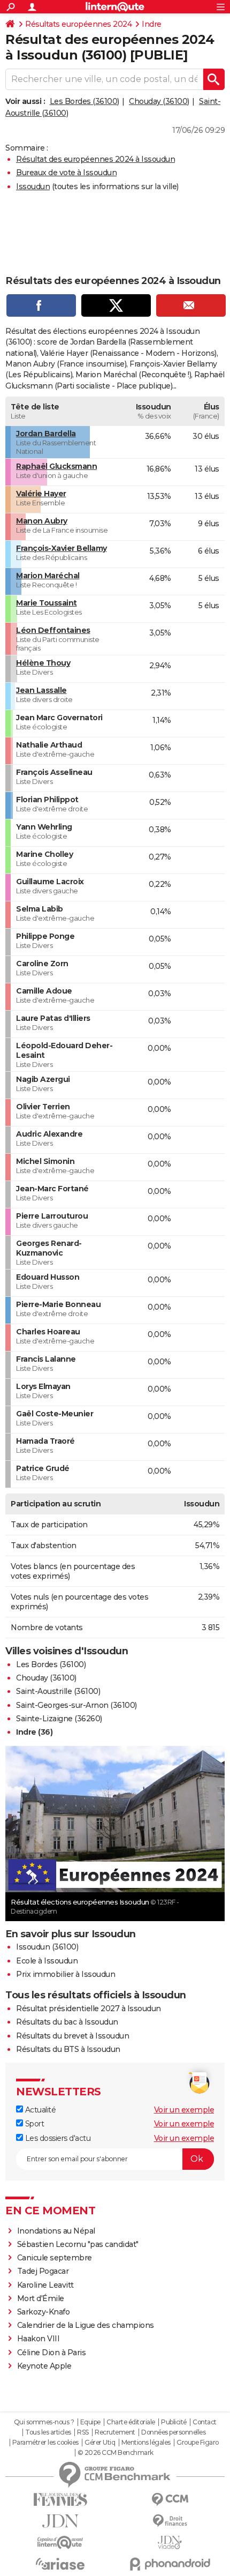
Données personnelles (173, 2432)
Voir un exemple (184, 2110)
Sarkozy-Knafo (44, 2312)
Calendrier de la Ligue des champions (86, 2325)
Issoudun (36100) (47, 1947)
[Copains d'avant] (60, 2543)
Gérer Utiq (100, 2443)
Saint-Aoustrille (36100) (58, 1691)
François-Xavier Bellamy (62, 548)
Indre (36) (34, 1732)
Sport (33, 2124)
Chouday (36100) (159, 101)
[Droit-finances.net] (170, 2521)
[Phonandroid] (170, 2564)
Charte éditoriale (131, 2422)
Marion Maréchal (48, 576)
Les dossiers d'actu (57, 2138)
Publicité (174, 2422)
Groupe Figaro (198, 2443)
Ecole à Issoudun (47, 1961)
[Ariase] (60, 2564)
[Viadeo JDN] (170, 2543)
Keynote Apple (44, 2366)
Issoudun (33, 186)
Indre (152, 24)
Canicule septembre (55, 2258)
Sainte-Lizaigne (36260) (59, 1719)
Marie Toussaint (47, 603)
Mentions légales (146, 2443)
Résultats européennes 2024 (78, 24)
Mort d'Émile (41, 2298)
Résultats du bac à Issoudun (67, 2022)
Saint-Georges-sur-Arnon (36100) (76, 1705)
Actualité (39, 2110)
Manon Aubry (42, 521)
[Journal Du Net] (60, 2521)
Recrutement (115, 2432)
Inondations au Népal (56, 2231)
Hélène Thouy (43, 663)
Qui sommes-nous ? (44, 2422)
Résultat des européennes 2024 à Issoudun (95, 159)
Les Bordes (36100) (85, 101)
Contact (205, 2422)
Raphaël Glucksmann (56, 466)
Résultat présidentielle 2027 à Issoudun (89, 2008)
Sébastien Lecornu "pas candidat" (78, 2244)
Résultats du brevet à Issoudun (72, 2036)
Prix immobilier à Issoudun (66, 1974)
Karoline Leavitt (45, 2285)
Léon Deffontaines (53, 630)
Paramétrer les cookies (45, 2443)
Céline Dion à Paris (52, 2353)
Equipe (90, 2422)
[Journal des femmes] (60, 2500)
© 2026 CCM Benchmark (116, 2453)
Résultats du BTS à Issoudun (68, 2049)
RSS (83, 2432)
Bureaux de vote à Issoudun (66, 173)
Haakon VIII (39, 2339)
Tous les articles (48, 2432)
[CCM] (170, 2500)
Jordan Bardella (46, 434)
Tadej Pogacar (43, 2271)
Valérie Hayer (41, 494)
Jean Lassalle (41, 690)
